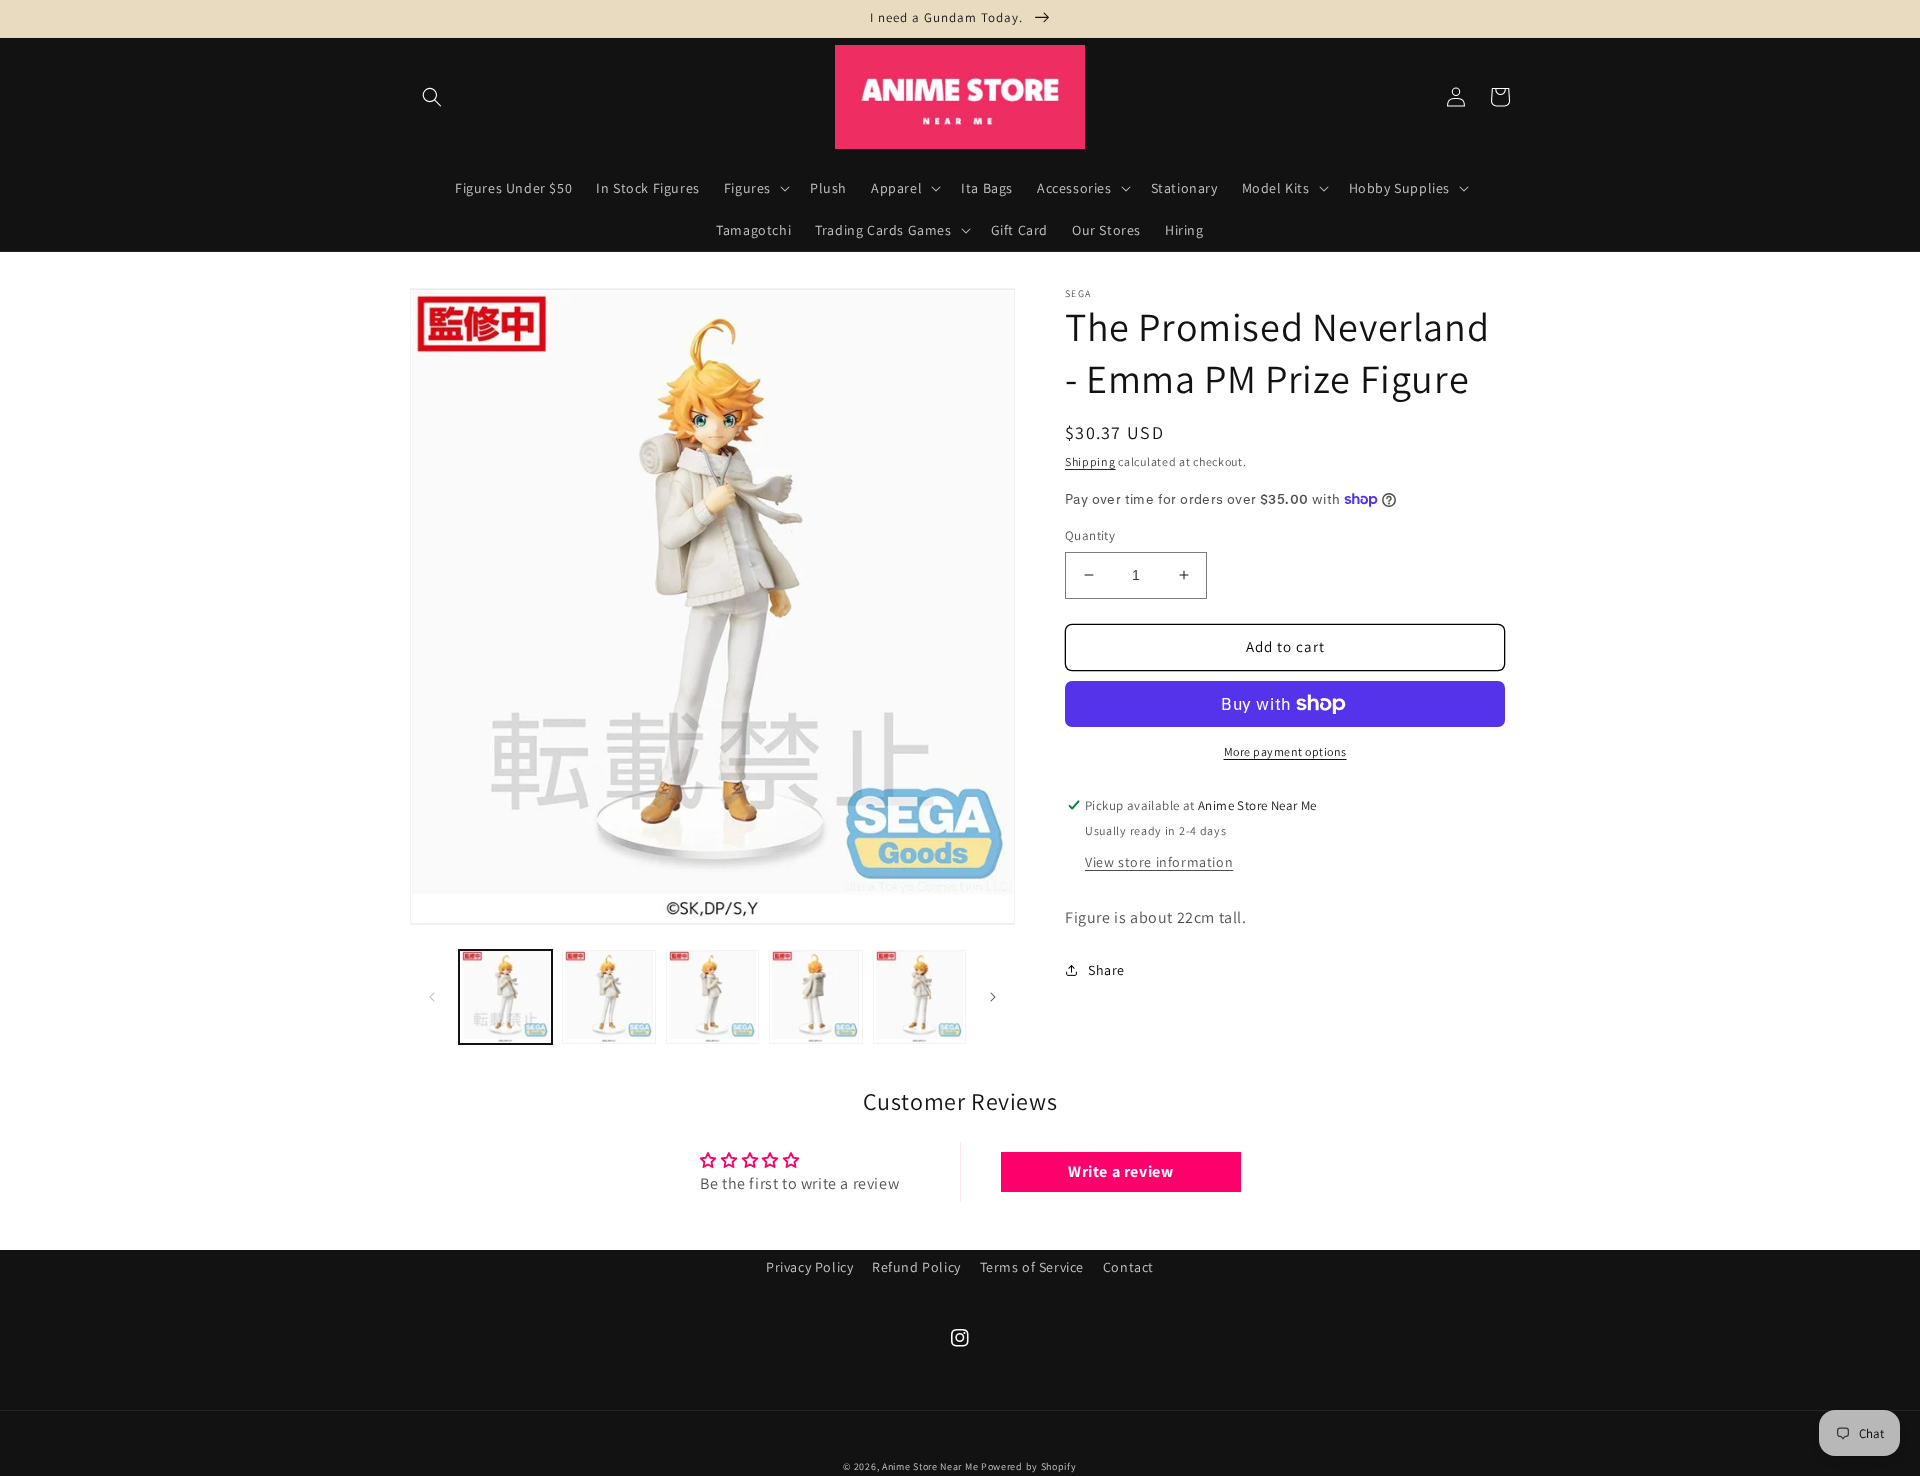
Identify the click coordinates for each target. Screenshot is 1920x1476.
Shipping (1090, 461)
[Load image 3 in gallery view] (712, 996)
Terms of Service (1032, 1267)
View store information (1159, 862)
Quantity (1090, 535)
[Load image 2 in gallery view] (608, 996)
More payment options (1285, 751)
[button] (432, 97)
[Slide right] (993, 997)
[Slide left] (432, 997)
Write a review (1120, 1171)
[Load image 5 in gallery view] (919, 996)
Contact (1128, 1267)
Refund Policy (916, 1267)
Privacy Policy (809, 1267)
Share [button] (1106, 970)
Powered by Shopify (1029, 1466)
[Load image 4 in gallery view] (815, 996)
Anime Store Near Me (930, 1466)
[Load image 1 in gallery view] (505, 996)
